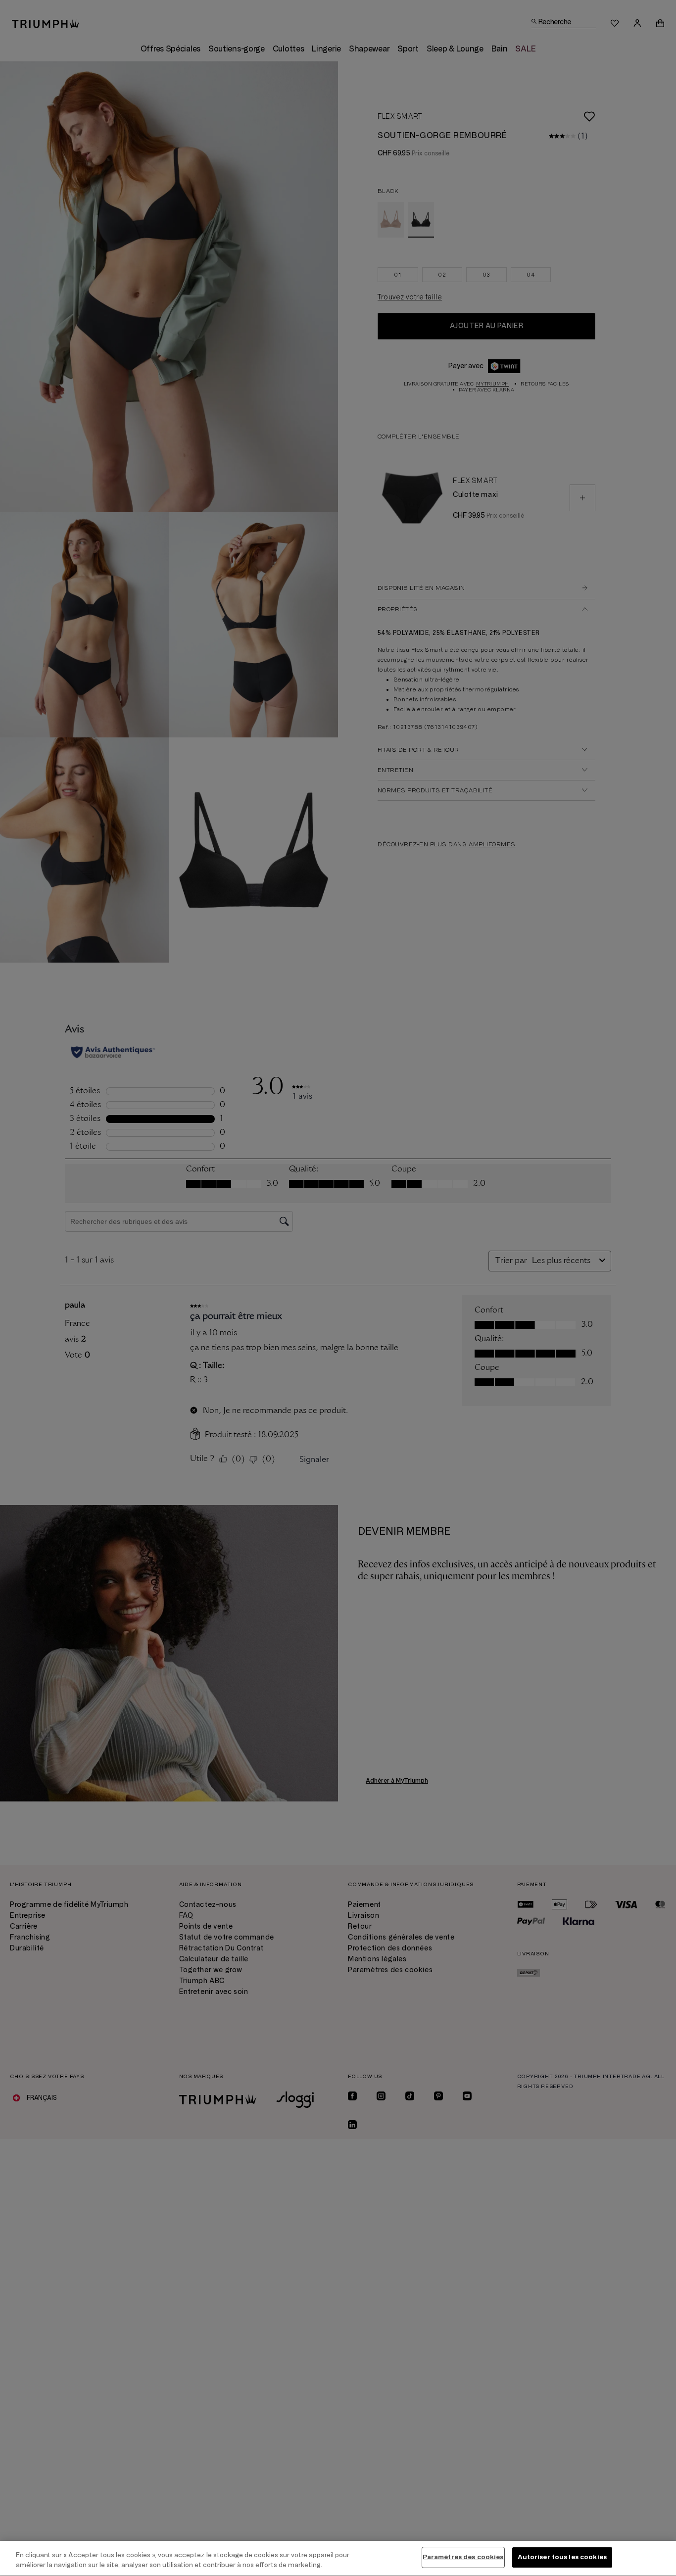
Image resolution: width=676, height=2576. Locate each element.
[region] (338, 2558)
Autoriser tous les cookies (562, 2557)
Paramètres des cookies (463, 2557)
